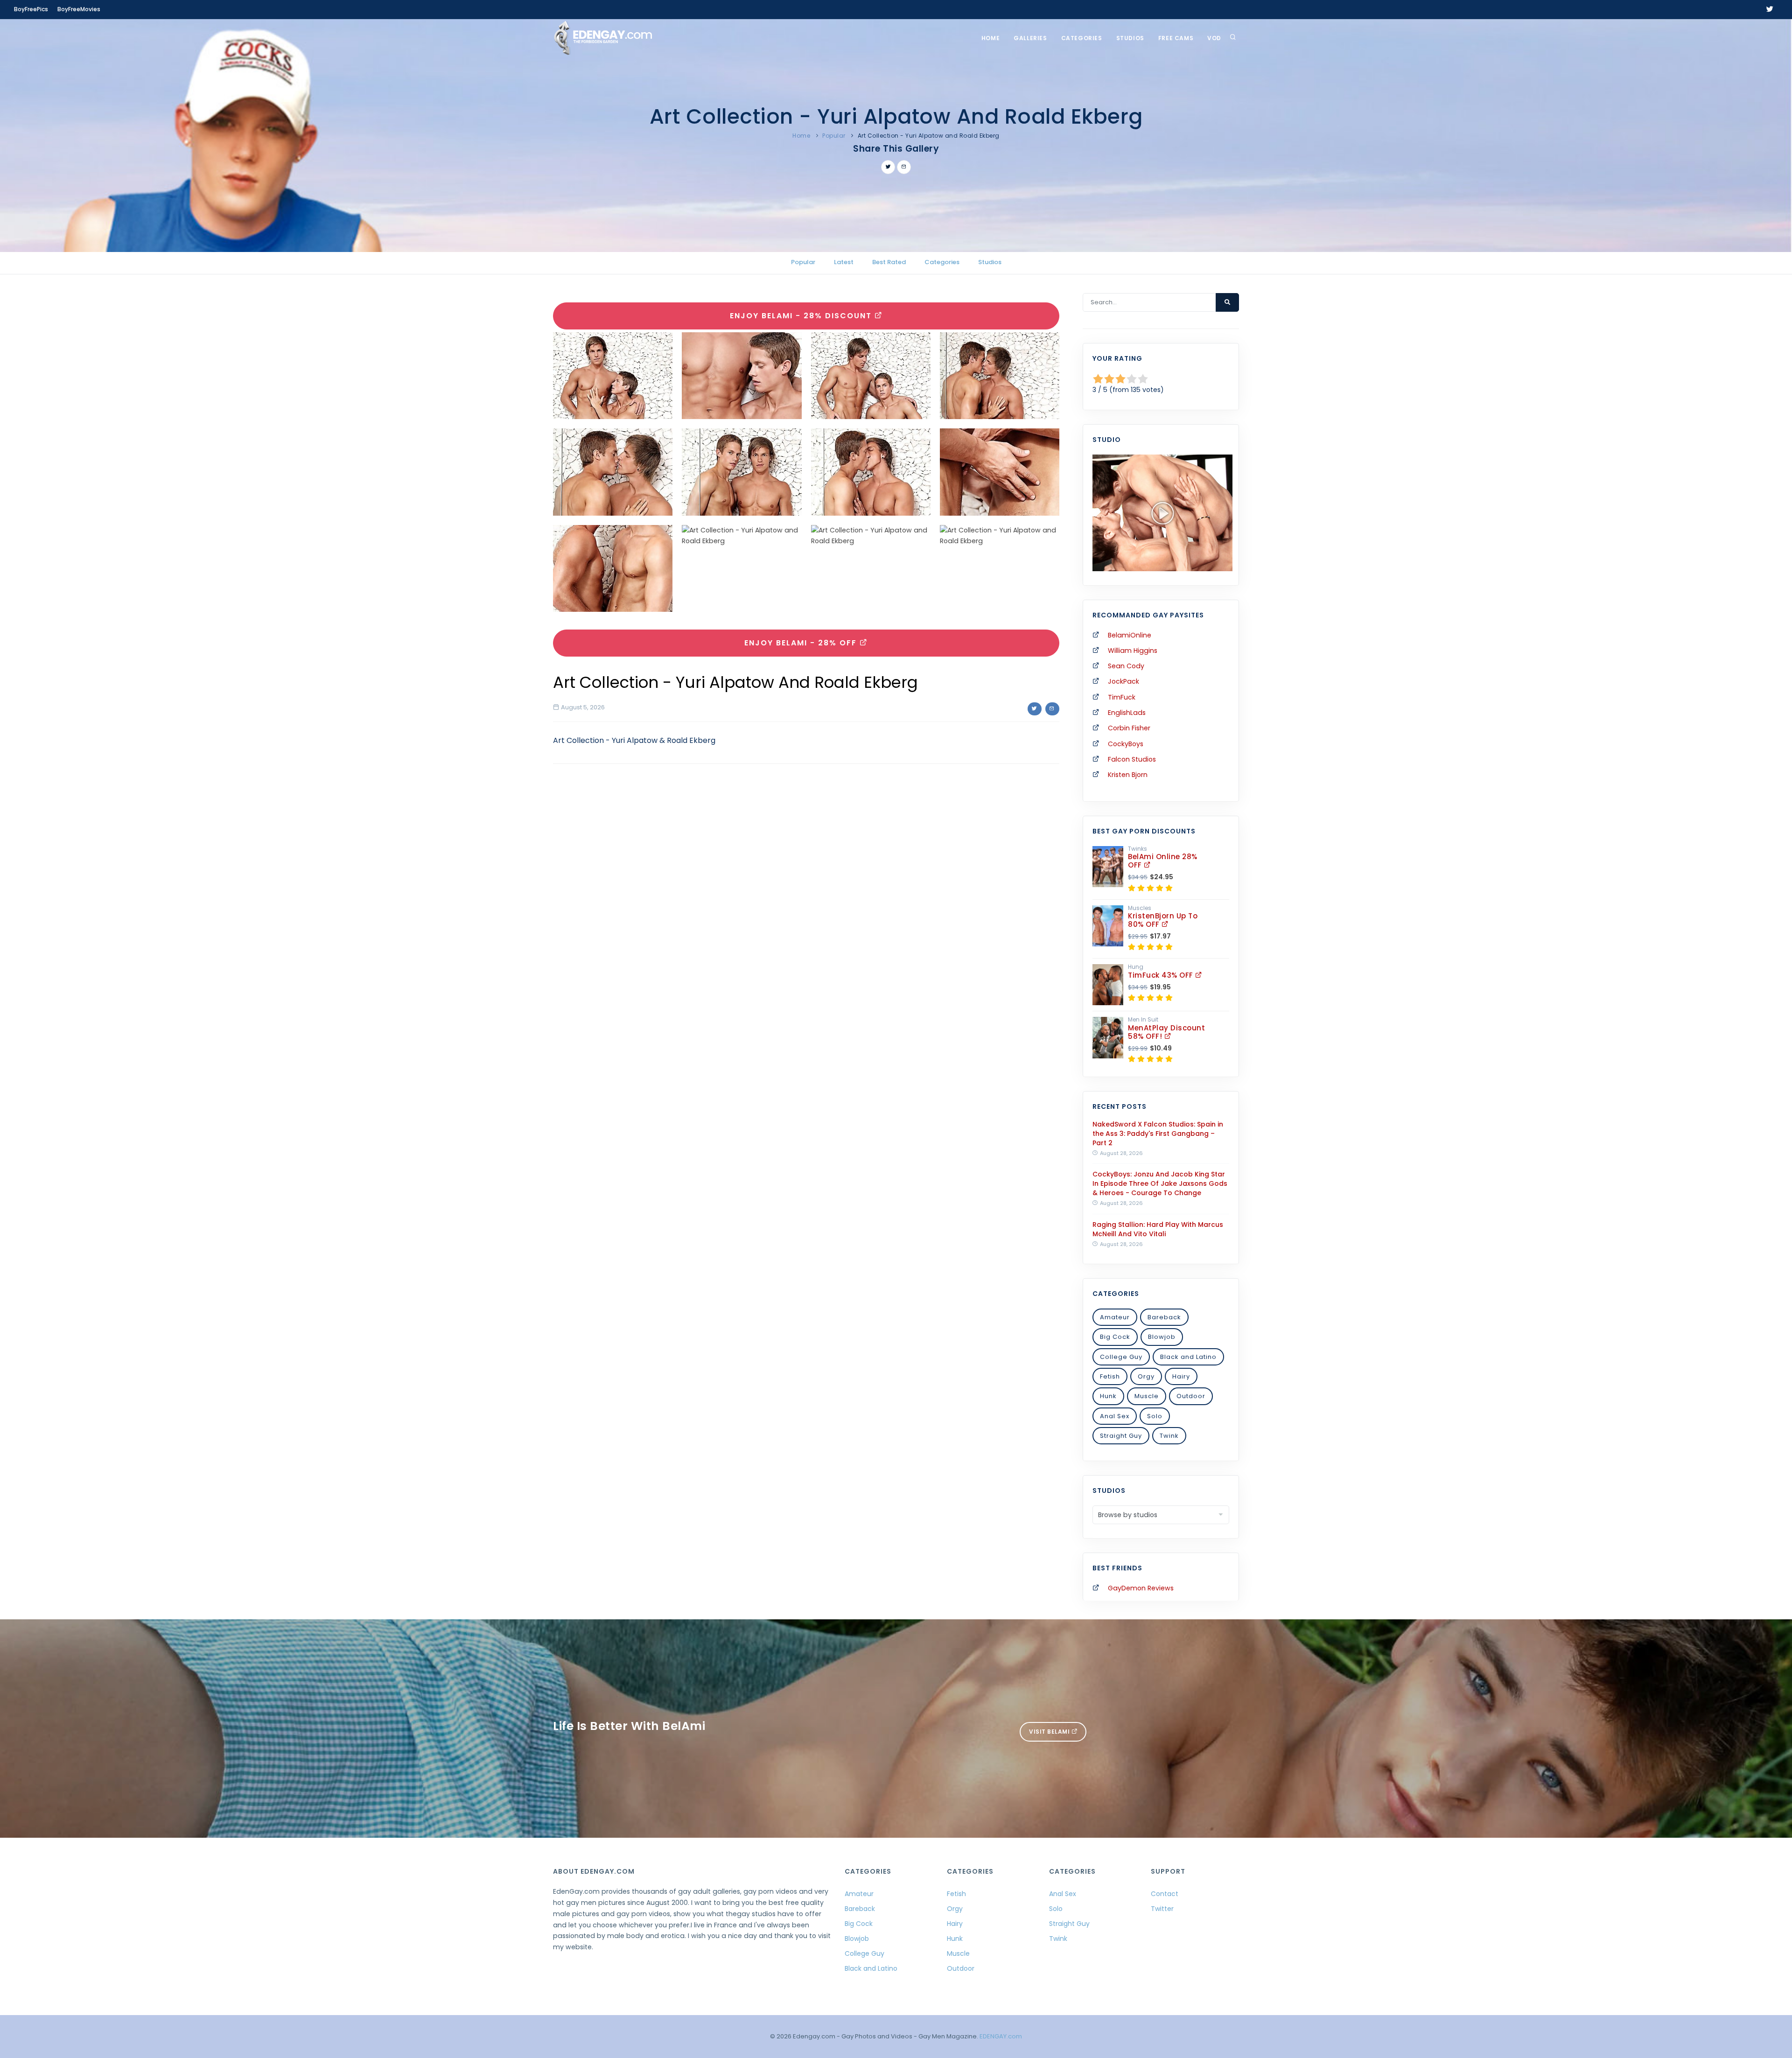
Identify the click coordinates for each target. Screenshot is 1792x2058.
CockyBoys (1126, 744)
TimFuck (1122, 697)
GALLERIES (1030, 38)
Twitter (1162, 1909)
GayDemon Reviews (1141, 1588)
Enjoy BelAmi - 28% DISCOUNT (802, 316)
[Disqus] (806, 899)
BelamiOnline (1130, 635)
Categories (1082, 38)
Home (990, 38)
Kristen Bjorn (1128, 775)
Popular (834, 136)
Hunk (1108, 1396)
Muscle (1147, 1396)
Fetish (1110, 1376)
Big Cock (1115, 1337)
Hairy (1181, 1376)
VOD (1214, 38)
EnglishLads (1127, 713)
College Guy (1121, 1357)
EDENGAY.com (1001, 2036)
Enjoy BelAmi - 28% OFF (802, 643)
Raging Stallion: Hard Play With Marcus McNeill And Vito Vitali (1158, 1229)
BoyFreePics (31, 9)
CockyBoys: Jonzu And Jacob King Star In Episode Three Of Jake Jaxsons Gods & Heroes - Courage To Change (1160, 1183)
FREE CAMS (1176, 38)
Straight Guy (1121, 1436)
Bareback (1164, 1317)
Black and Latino (1188, 1357)
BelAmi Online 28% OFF (1163, 861)
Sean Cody (1126, 666)
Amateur (1115, 1317)
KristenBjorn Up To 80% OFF (1163, 920)
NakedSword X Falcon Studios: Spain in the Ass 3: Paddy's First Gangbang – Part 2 (1158, 1134)
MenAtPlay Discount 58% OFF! (1166, 1032)
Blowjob (1162, 1337)
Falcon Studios (1132, 759)
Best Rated (889, 262)
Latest (844, 262)
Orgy (1146, 1376)
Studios (1130, 38)
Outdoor (1191, 1396)
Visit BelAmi (1050, 1732)
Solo (1155, 1416)
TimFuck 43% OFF (1162, 975)
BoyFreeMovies (79, 9)
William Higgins (1133, 651)
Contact (1165, 1894)
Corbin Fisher (1129, 728)
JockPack (1123, 681)
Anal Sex (1115, 1416)
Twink (1169, 1436)
